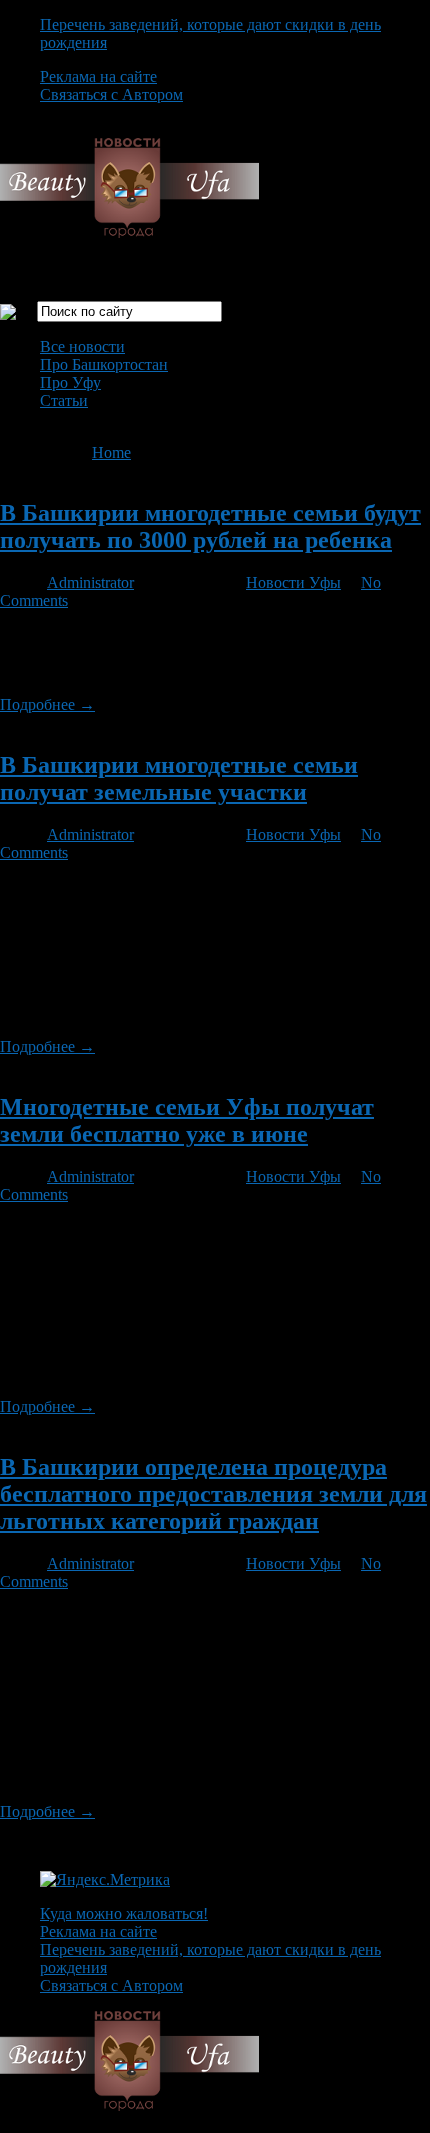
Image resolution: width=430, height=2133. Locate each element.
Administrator (90, 582)
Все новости (82, 346)
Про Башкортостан (104, 364)
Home (111, 452)
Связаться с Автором (111, 94)
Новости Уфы (293, 582)
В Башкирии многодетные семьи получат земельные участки (179, 778)
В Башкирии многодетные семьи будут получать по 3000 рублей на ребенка (210, 526)
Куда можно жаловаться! (124, 1913)
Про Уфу (70, 382)
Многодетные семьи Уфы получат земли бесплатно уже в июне (187, 1120)
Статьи (64, 400)
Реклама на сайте (98, 76)
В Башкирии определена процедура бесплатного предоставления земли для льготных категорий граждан (213, 1494)
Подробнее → (47, 704)
